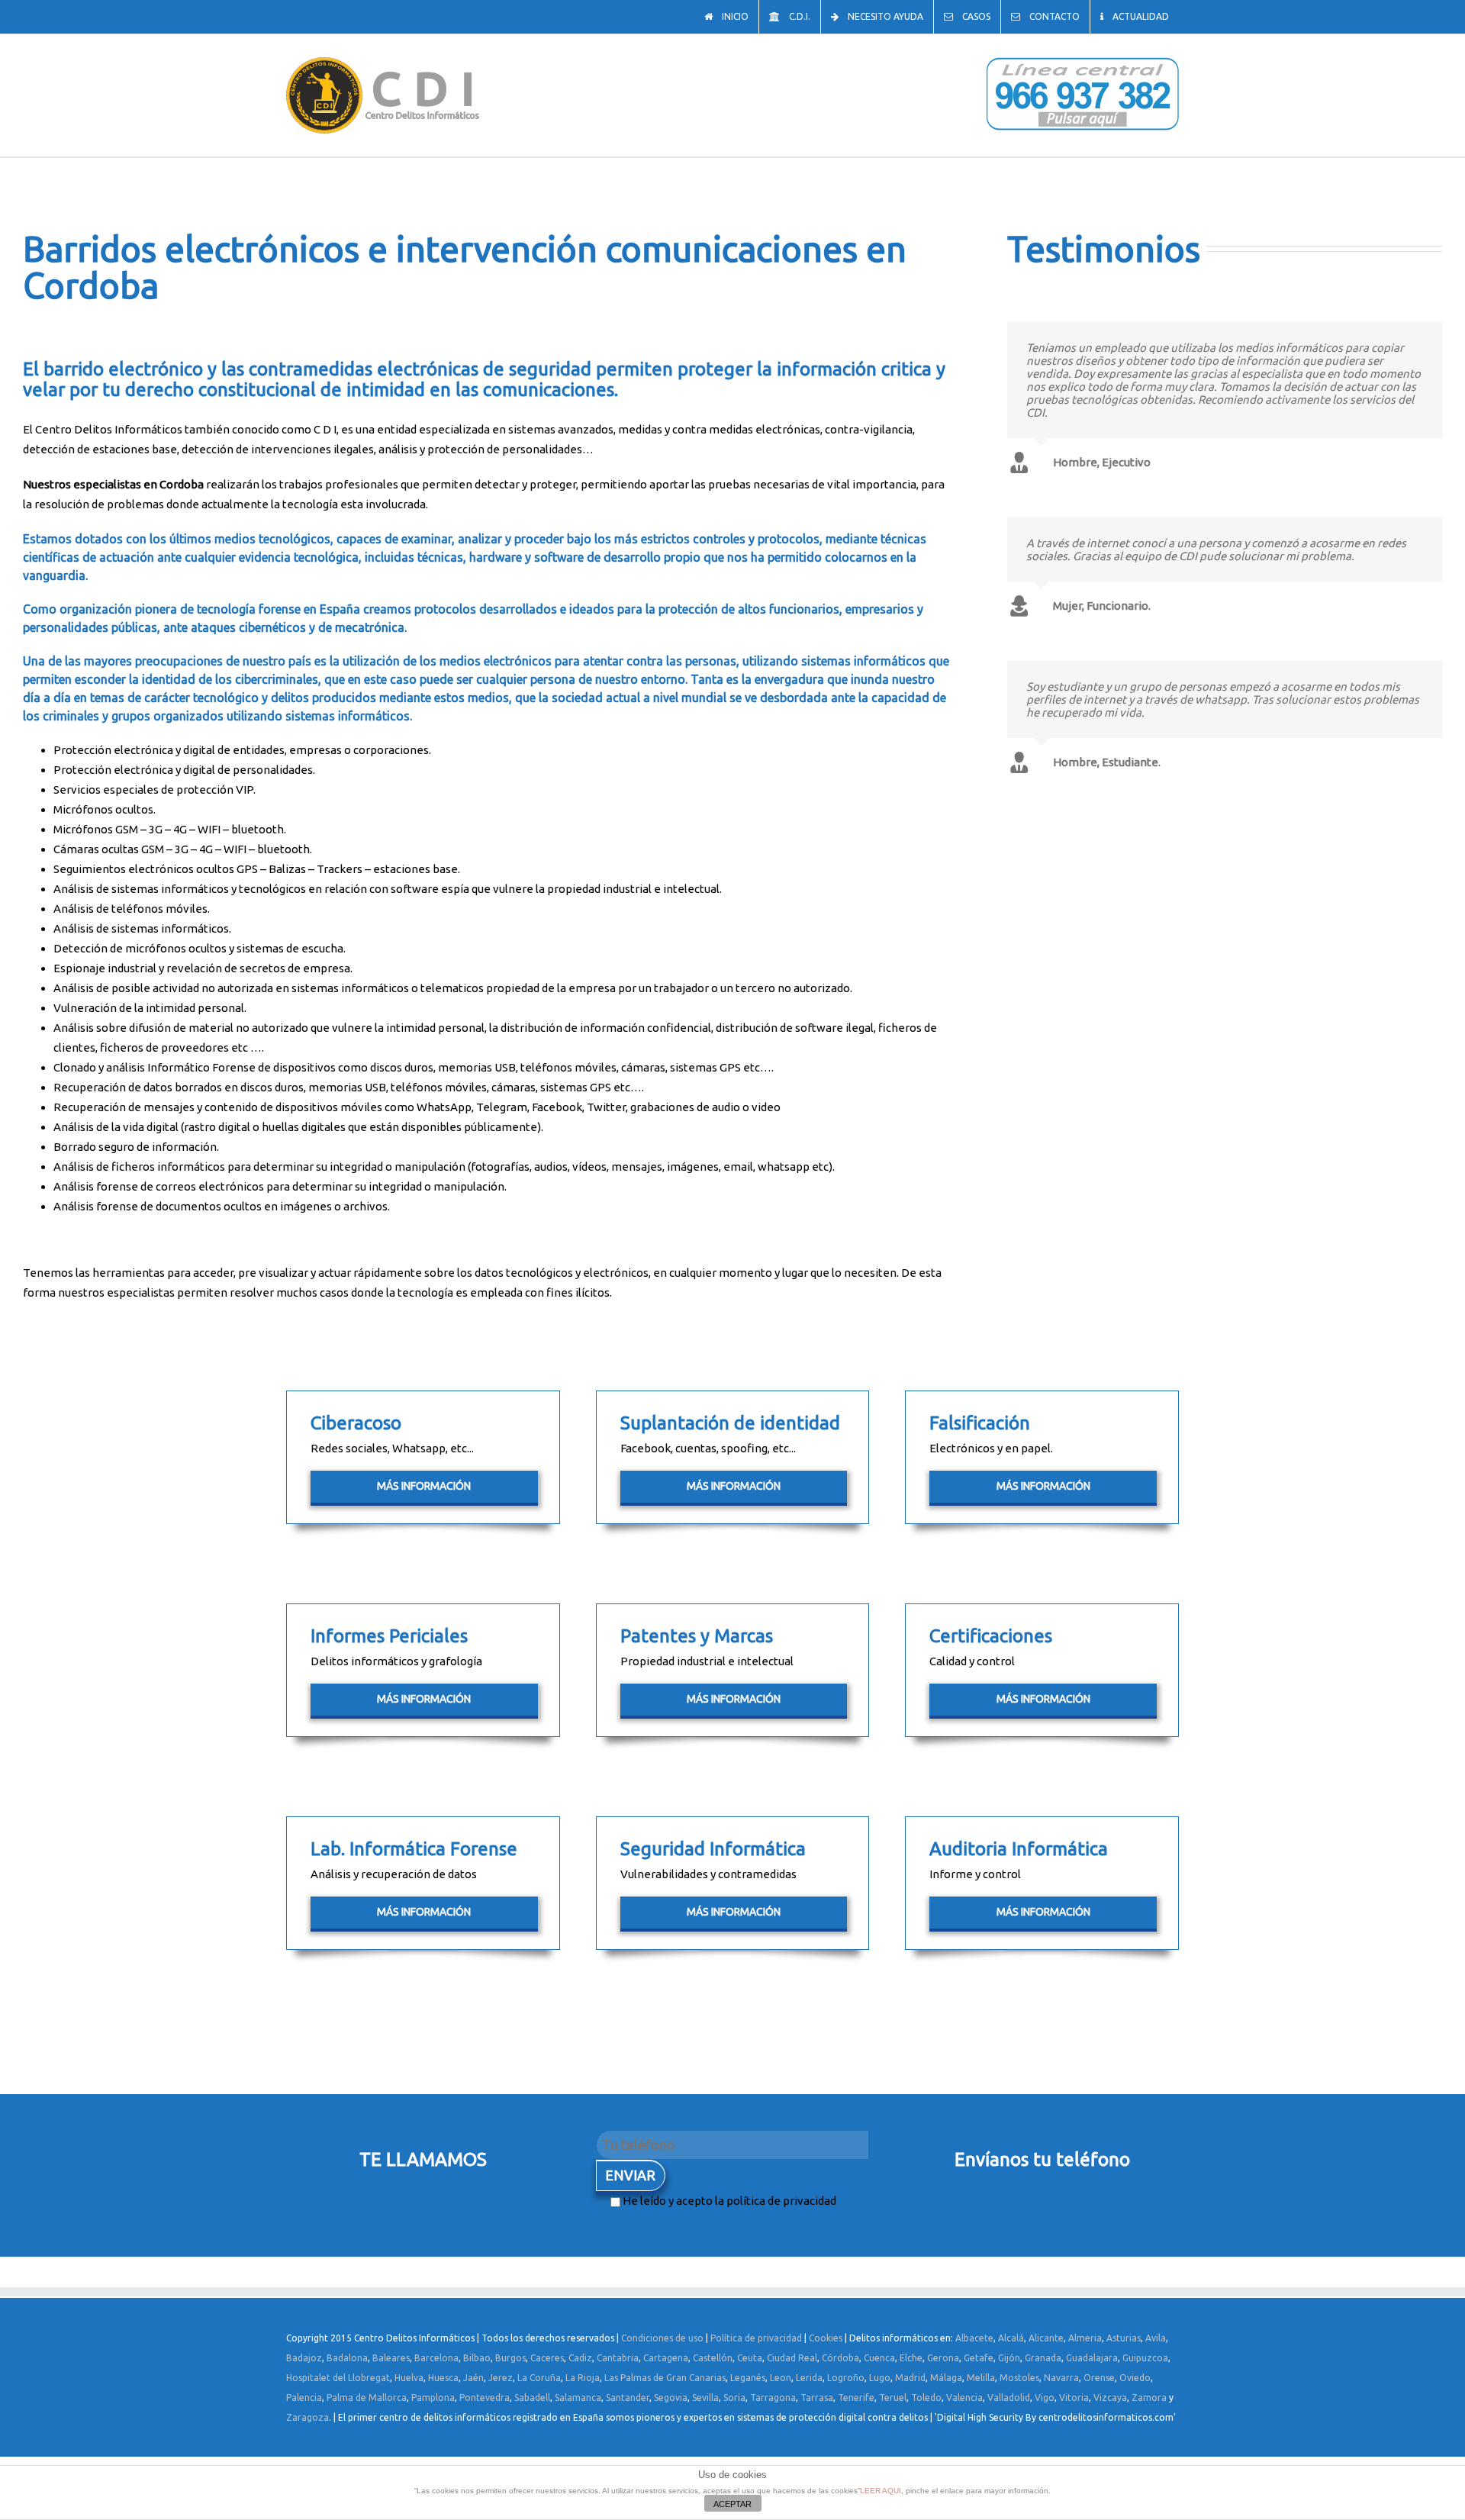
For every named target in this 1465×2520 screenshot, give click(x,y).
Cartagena (666, 2358)
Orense (1099, 2378)
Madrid (910, 2378)
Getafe (979, 2358)
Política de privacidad (756, 2338)
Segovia (671, 2398)
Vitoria (1074, 2398)
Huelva (409, 2378)
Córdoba (840, 2358)
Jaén (473, 2378)
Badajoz (304, 2358)
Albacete (974, 2338)
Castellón (713, 2358)
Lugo (880, 2378)
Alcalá (1011, 2338)
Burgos (510, 2358)
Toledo (926, 2398)
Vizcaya (1110, 2398)
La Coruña (539, 2378)
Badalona (347, 2358)
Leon (781, 2378)
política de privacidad (781, 2201)
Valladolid (1009, 2398)
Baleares (391, 2358)
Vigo (1045, 2398)
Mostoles (1019, 2378)
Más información (424, 1486)
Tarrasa (817, 2398)
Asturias (1124, 2338)
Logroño (846, 2378)
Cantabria (618, 2358)
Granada (1043, 2358)
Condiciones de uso (662, 2338)
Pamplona (433, 2398)
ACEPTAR (732, 2504)
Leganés (748, 2378)
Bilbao (477, 2358)
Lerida (809, 2378)
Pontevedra (485, 2398)
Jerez (501, 2378)
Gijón (1009, 2358)
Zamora (1149, 2398)
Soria (734, 2398)
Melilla (981, 2378)
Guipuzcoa (1145, 2358)
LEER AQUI (881, 2491)
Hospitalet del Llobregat (338, 2378)
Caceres (547, 2358)
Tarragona (773, 2398)
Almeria (1085, 2338)
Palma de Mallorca (367, 2398)
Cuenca (879, 2358)
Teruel (893, 2398)
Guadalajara (1092, 2358)
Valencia (964, 2398)
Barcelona (436, 2358)
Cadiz (580, 2358)
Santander (628, 2398)
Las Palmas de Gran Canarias (665, 2378)
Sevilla (705, 2398)
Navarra (1061, 2378)
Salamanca (578, 2398)
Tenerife (856, 2398)
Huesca (443, 2378)
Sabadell (532, 2398)
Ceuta (750, 2358)
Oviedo (1135, 2378)
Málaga (946, 2378)
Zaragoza (307, 2417)
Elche (911, 2358)
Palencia (304, 2398)
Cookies (826, 2338)
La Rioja (583, 2378)
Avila (1156, 2338)
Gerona (943, 2358)
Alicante (1046, 2338)
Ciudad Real (792, 2358)
